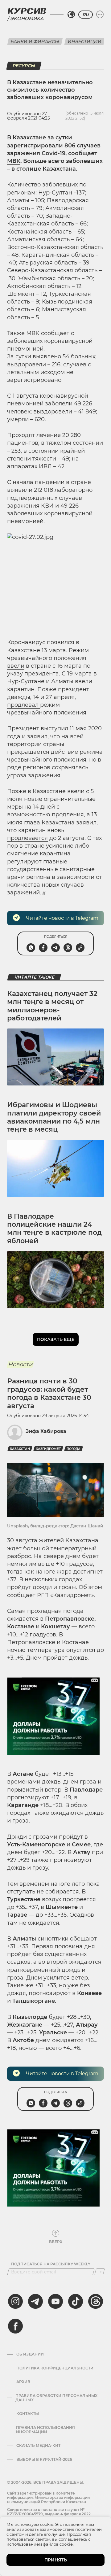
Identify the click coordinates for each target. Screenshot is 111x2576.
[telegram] (35, 2301)
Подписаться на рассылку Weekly (51, 2264)
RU (86, 15)
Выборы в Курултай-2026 (44, 2460)
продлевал (24, 705)
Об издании (30, 2354)
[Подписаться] (100, 2272)
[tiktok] (76, 2301)
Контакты (28, 2414)
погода (74, 1449)
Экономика (27, 18)
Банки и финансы (35, 41)
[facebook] (15, 2326)
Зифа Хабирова (46, 1431)
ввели (16, 666)
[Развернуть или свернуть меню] (100, 15)
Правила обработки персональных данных (56, 2398)
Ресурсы (24, 66)
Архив (23, 2382)
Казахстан (20, 1449)
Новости (20, 1364)
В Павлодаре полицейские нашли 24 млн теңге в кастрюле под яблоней (54, 1229)
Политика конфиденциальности (55, 2368)
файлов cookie (58, 2544)
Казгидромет (48, 1449)
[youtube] (55, 2301)
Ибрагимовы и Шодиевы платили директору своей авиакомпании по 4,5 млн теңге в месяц (54, 1117)
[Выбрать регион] (71, 15)
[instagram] (15, 2301)
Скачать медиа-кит (38, 2446)
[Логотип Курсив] (27, 11)
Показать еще (56, 1339)
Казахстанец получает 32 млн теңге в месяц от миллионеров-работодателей (52, 1006)
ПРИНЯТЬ (56, 2560)
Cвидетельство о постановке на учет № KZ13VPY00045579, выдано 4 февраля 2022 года (49, 2514)
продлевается (27, 838)
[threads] (96, 2301)
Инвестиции (85, 41)
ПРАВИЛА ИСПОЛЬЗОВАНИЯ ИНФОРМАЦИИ (45, 2430)
